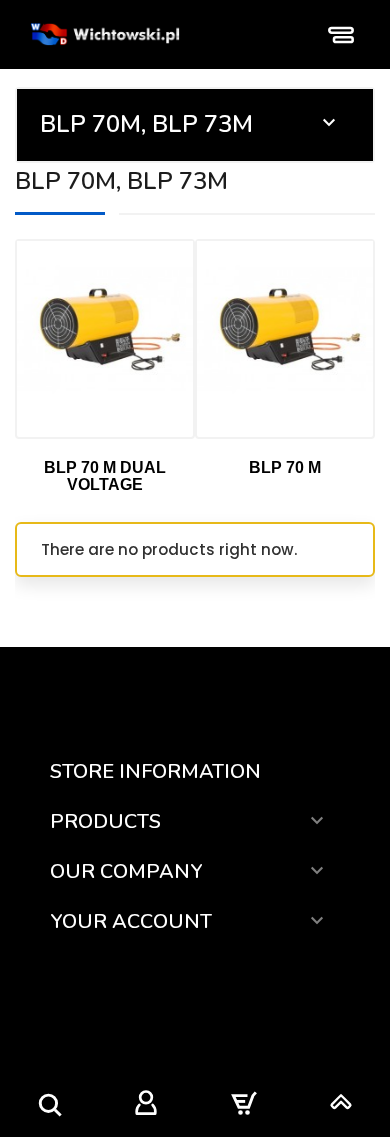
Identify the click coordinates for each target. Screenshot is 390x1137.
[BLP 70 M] (285, 339)
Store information (155, 771)
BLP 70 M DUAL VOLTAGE (105, 476)
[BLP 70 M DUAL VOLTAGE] (105, 339)
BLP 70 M (285, 467)
